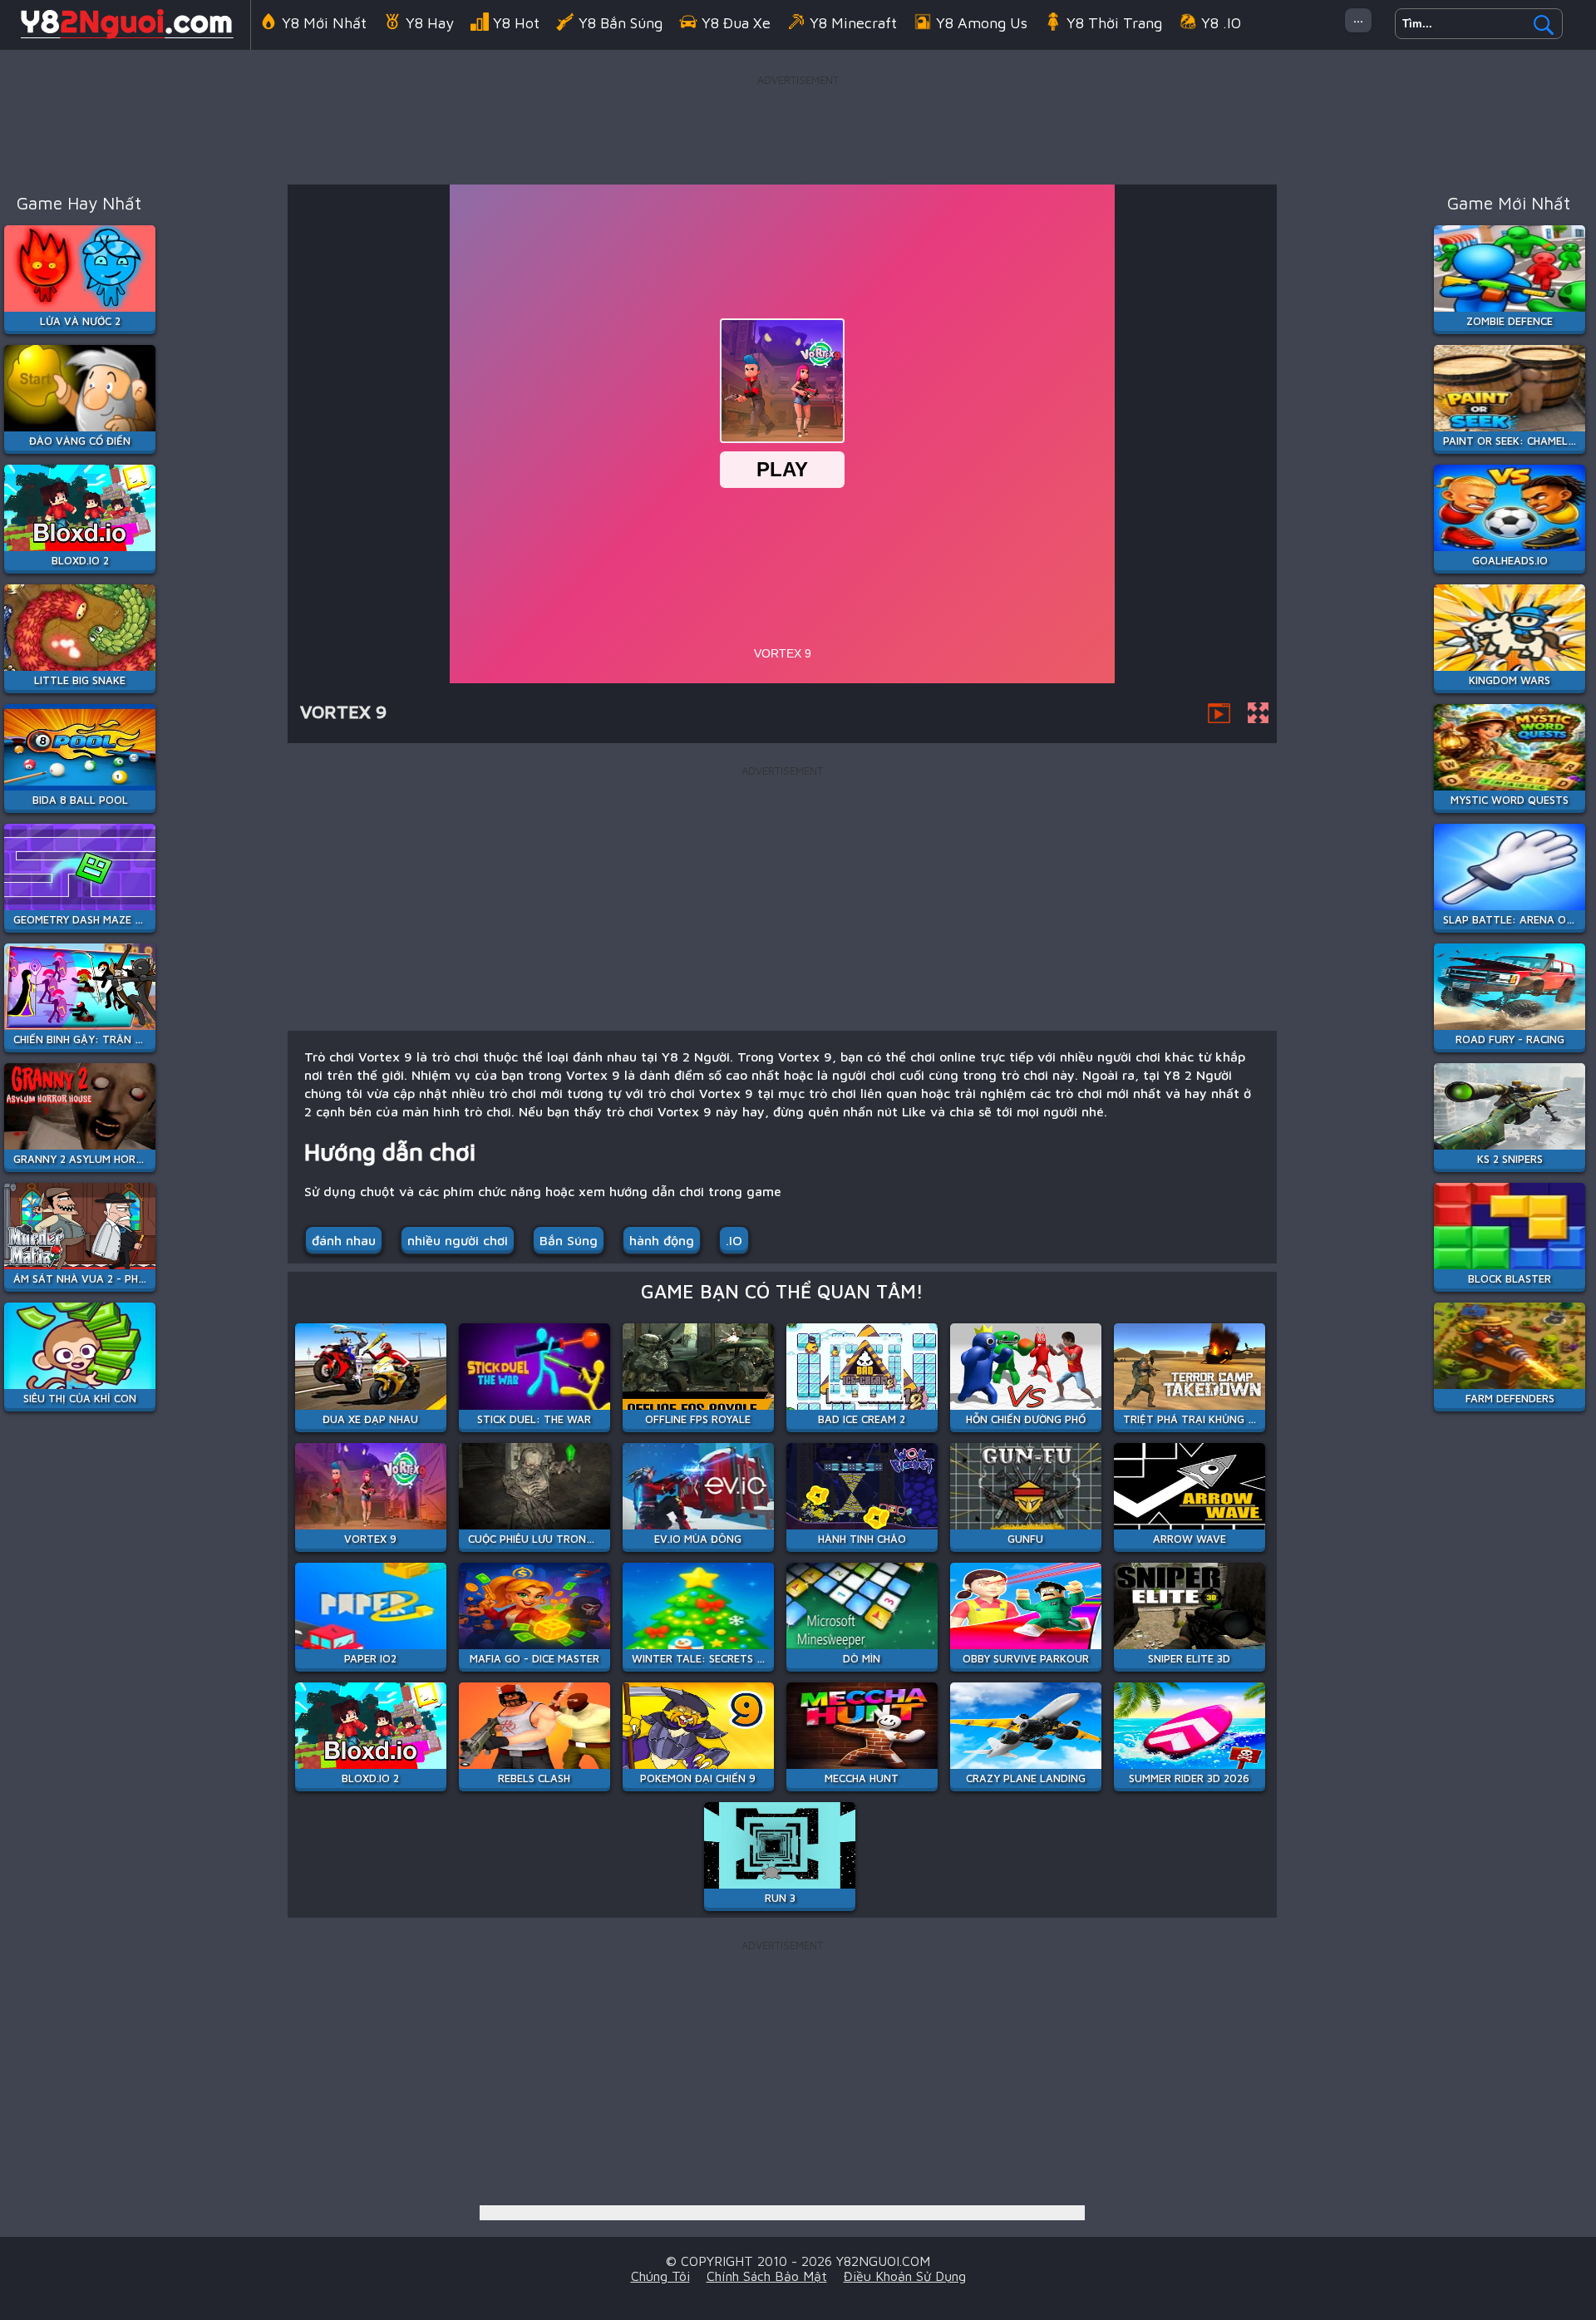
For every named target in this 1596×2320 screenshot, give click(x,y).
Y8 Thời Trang (1114, 23)
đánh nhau (344, 1240)
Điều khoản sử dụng (905, 2276)
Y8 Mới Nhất (324, 23)
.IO (734, 1240)
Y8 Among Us (982, 23)
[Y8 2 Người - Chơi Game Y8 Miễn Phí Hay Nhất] (125, 37)
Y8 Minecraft (853, 23)
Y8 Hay (430, 23)
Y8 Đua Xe (736, 23)
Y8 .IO (1221, 23)
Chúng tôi (660, 2276)
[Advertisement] (798, 128)
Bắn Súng (569, 1240)
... (1358, 17)
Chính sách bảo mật (767, 2276)
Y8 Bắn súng (621, 23)
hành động (662, 1240)
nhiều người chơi (458, 1240)
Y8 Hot (516, 23)
